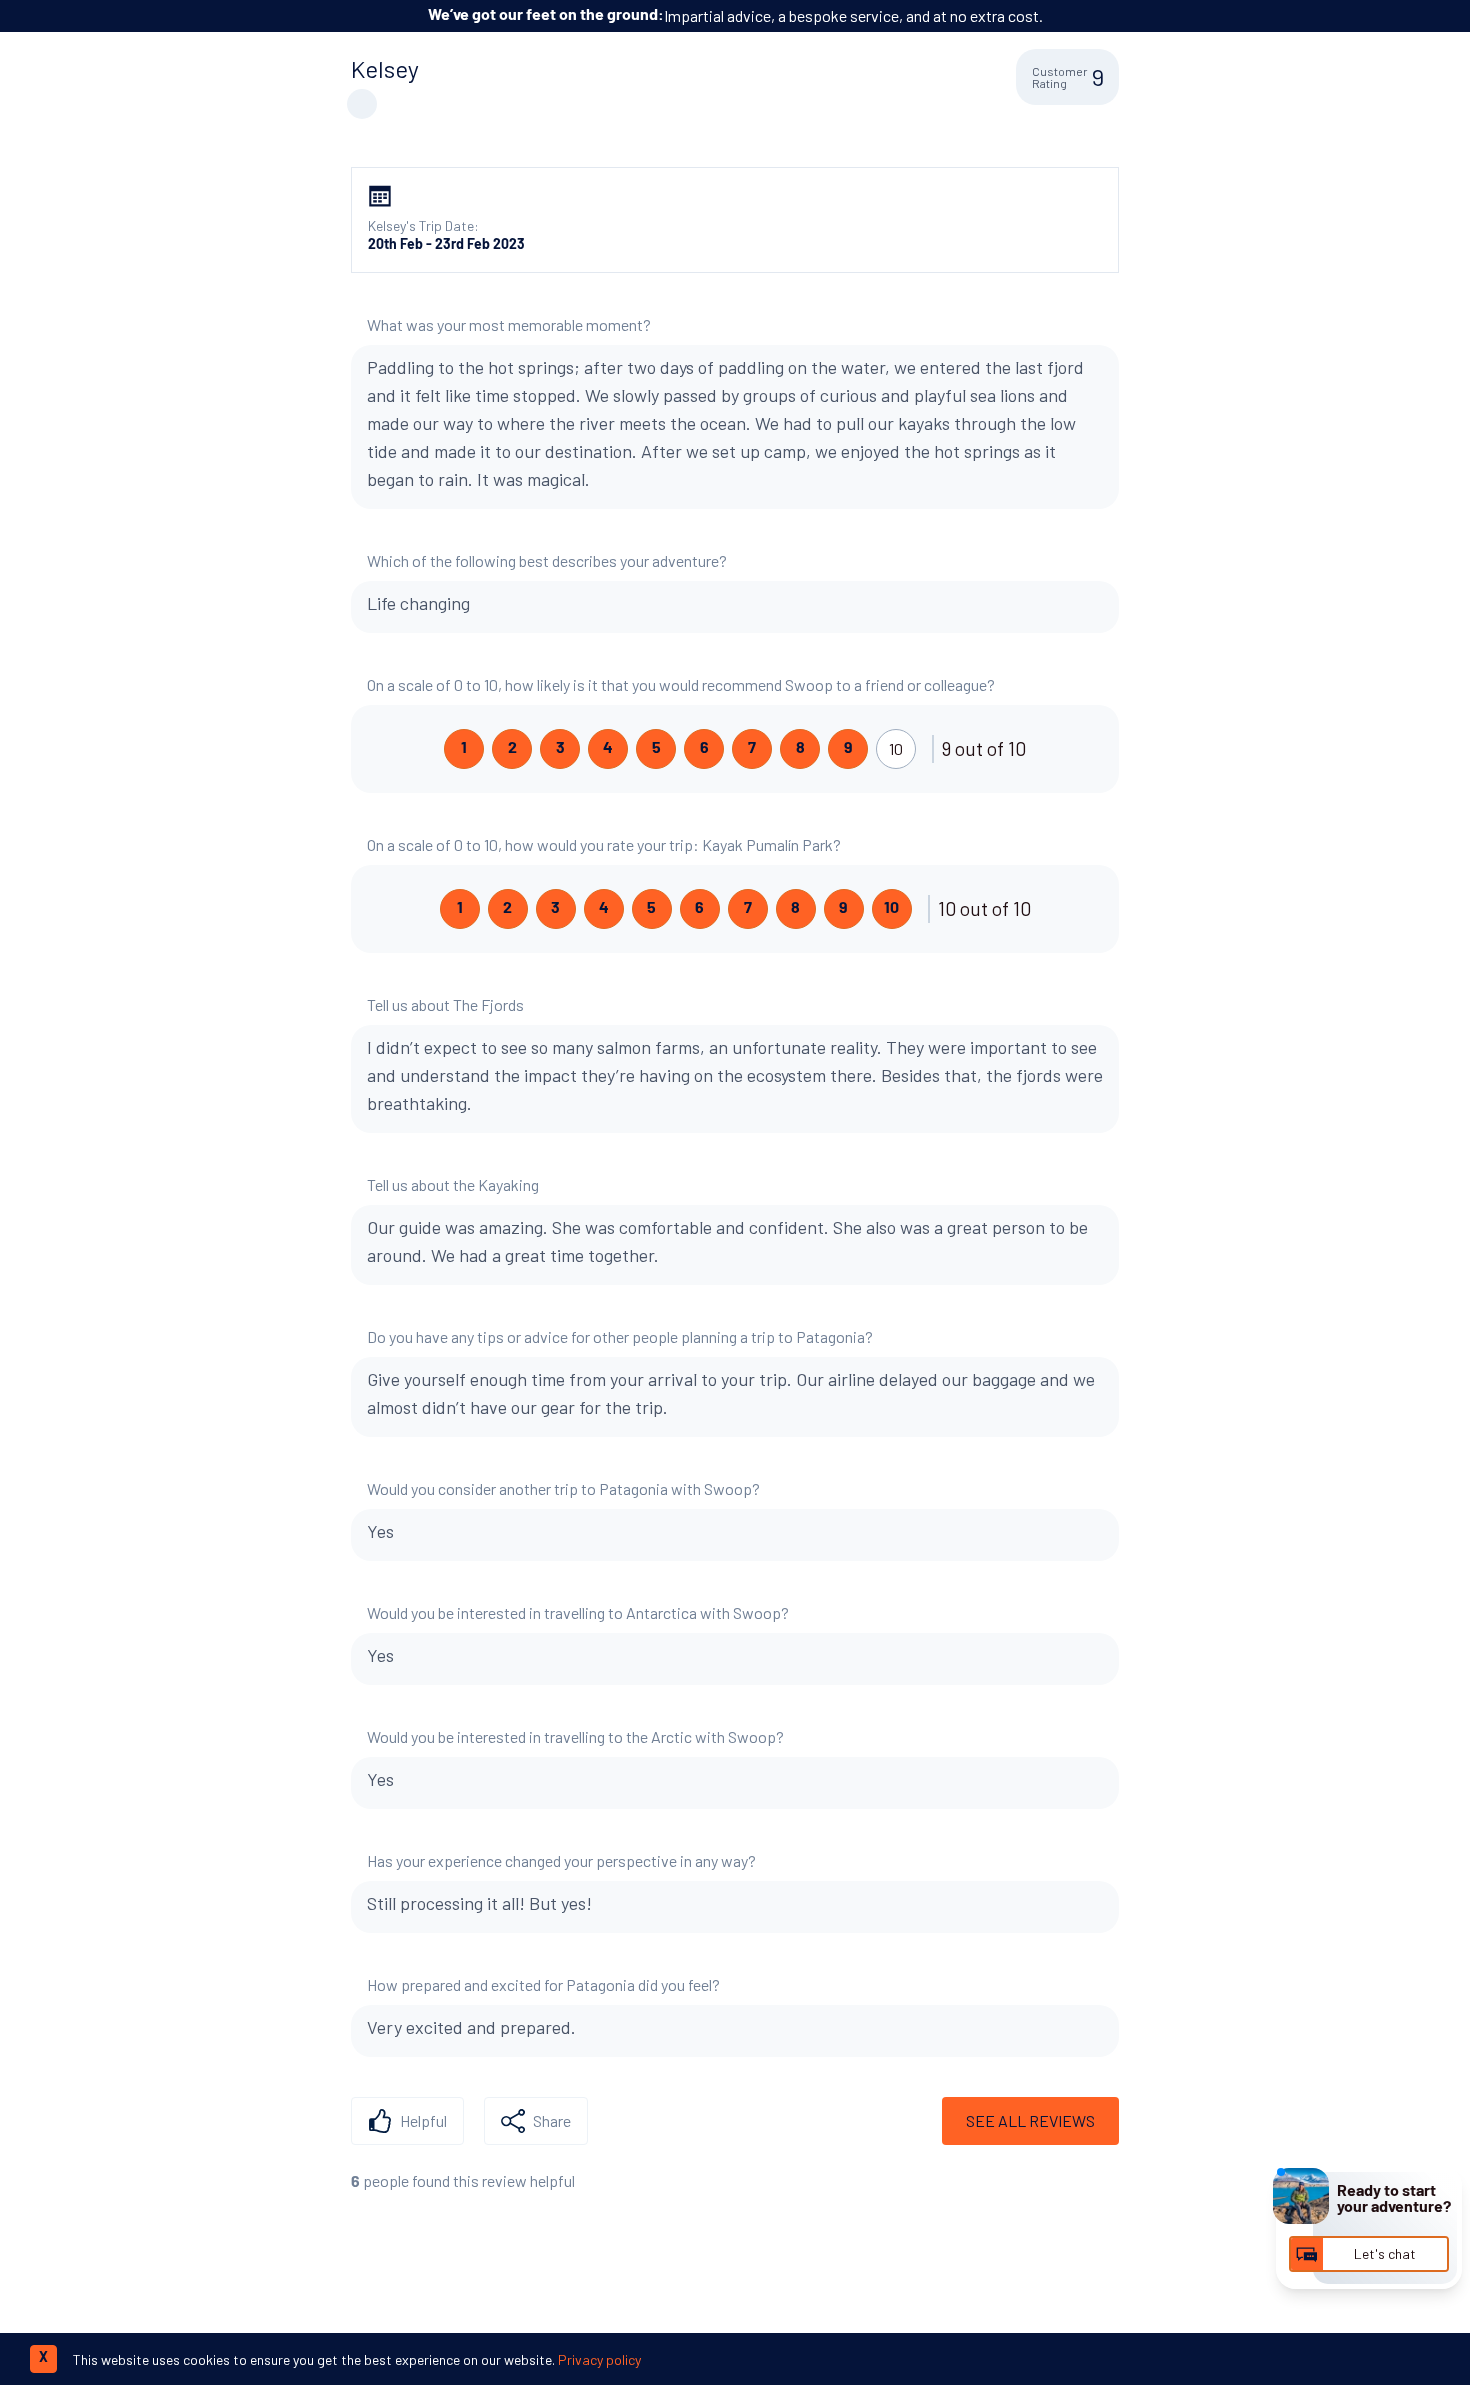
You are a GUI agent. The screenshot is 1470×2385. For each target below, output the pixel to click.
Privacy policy (599, 2359)
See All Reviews (1030, 2120)
